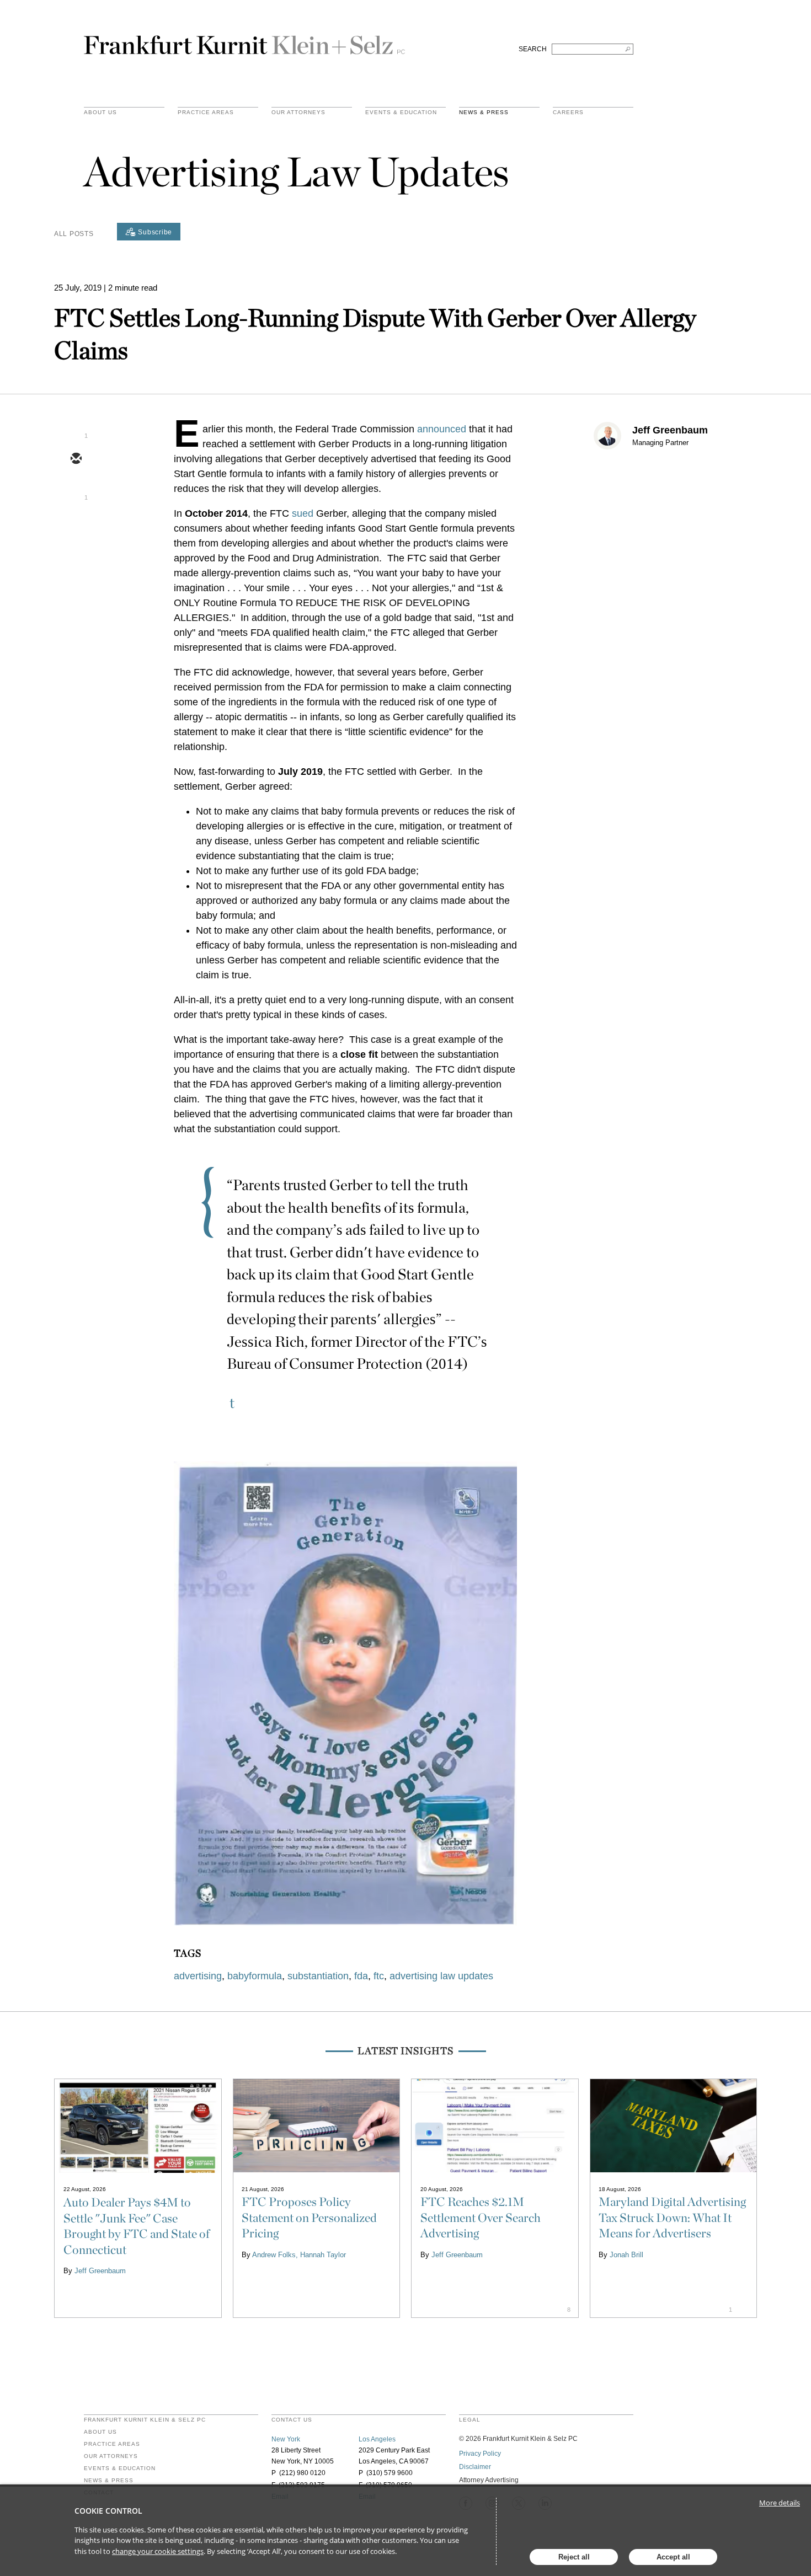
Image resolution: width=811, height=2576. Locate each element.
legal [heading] (470, 2420)
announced (442, 429)
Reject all (574, 2557)
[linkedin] (76, 523)
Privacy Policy (480, 2454)
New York (286, 2439)
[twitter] (76, 491)
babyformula (255, 1976)
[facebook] (76, 555)
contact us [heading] (292, 2420)
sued (303, 513)
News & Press (484, 113)
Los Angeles (377, 2439)
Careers (568, 113)
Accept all (673, 2557)
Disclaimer (475, 2467)
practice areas (206, 113)
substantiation (318, 1976)
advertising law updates (441, 1976)
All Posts (74, 234)
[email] (76, 459)
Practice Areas (112, 2444)
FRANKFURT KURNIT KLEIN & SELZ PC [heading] (145, 2420)
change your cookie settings (158, 2551)
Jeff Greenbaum (670, 430)
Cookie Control (108, 2511)
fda (361, 1976)
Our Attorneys (298, 113)
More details (780, 2503)
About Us (100, 113)
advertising (198, 1976)
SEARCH (533, 49)
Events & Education (401, 113)
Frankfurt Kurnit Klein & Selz (244, 40)
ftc (379, 1976)
